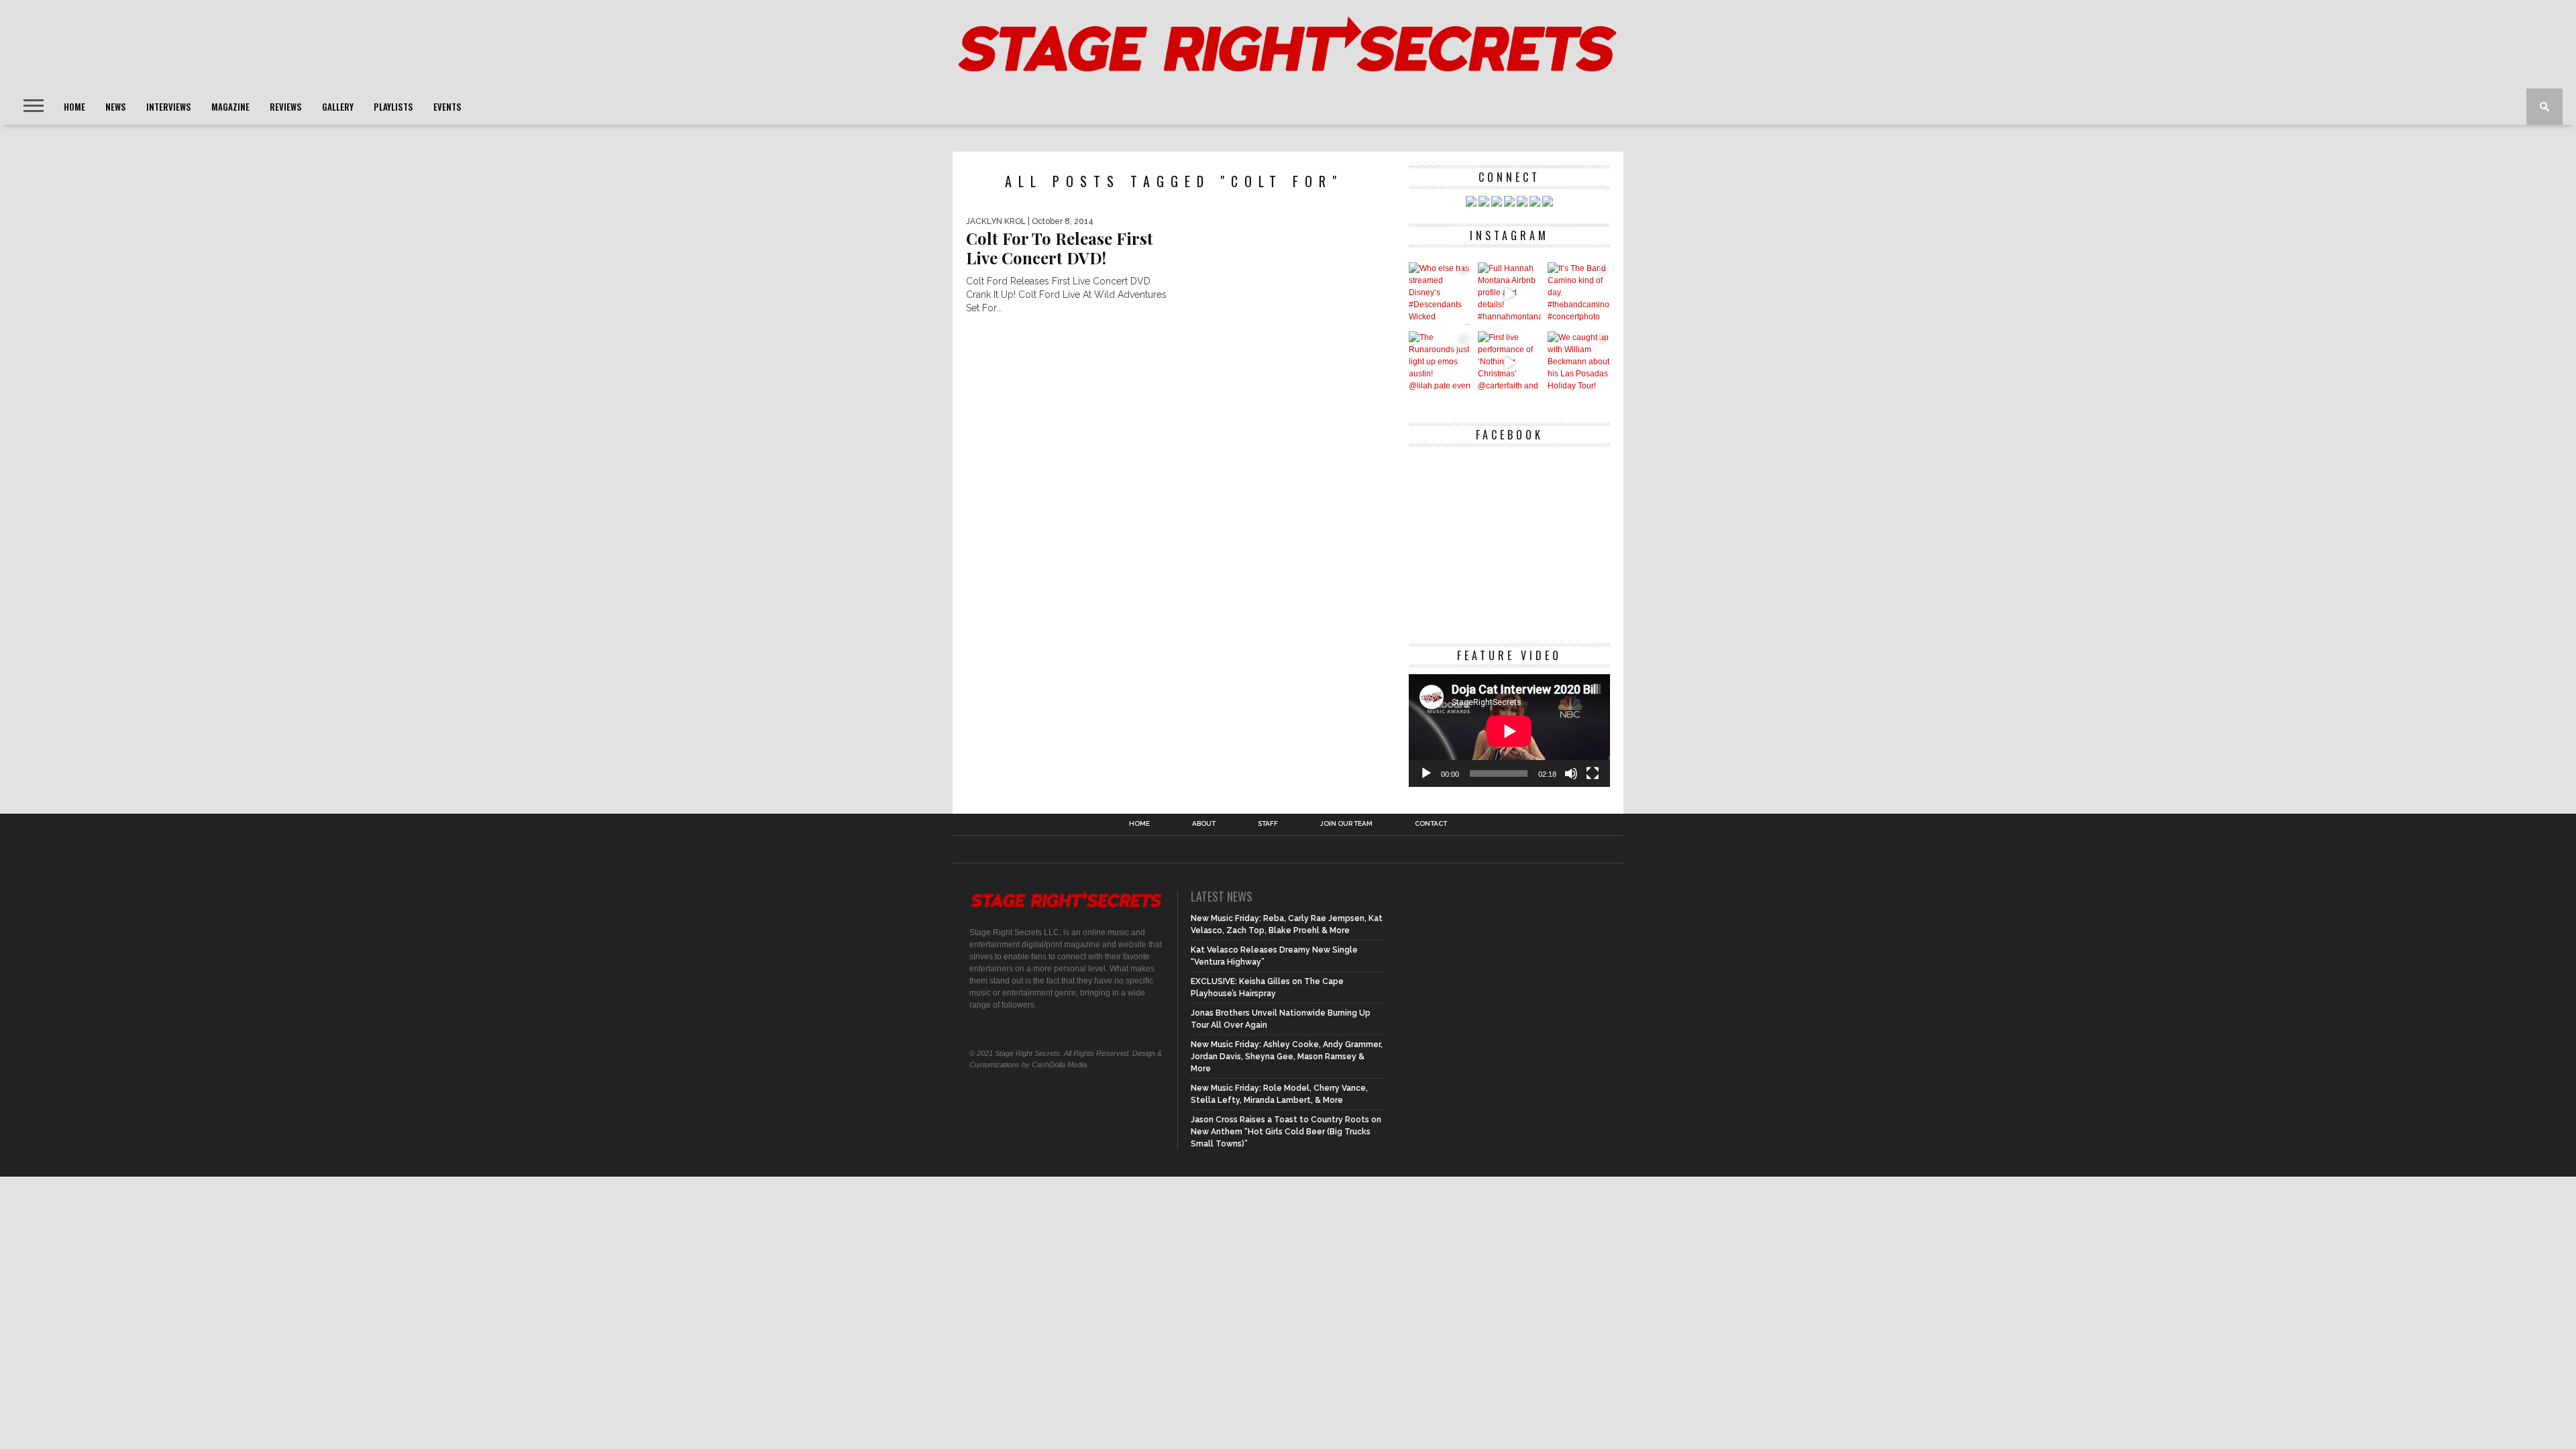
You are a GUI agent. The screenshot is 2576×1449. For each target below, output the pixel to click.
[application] (1509, 731)
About (1204, 824)
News (116, 107)
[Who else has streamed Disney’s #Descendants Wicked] (1440, 293)
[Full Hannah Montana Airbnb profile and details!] (1509, 293)
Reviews (286, 107)
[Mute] (1571, 773)
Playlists (393, 107)
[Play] (1426, 773)
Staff (1268, 824)
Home (74, 107)
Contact (1431, 824)
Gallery (338, 107)
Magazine (230, 107)
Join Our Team (1346, 824)
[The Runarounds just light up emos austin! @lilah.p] (1440, 363)
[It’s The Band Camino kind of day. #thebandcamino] (1579, 293)
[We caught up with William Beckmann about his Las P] (1579, 363)
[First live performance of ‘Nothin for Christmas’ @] (1509, 363)
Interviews (169, 107)
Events (447, 107)
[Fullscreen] (1593, 773)
